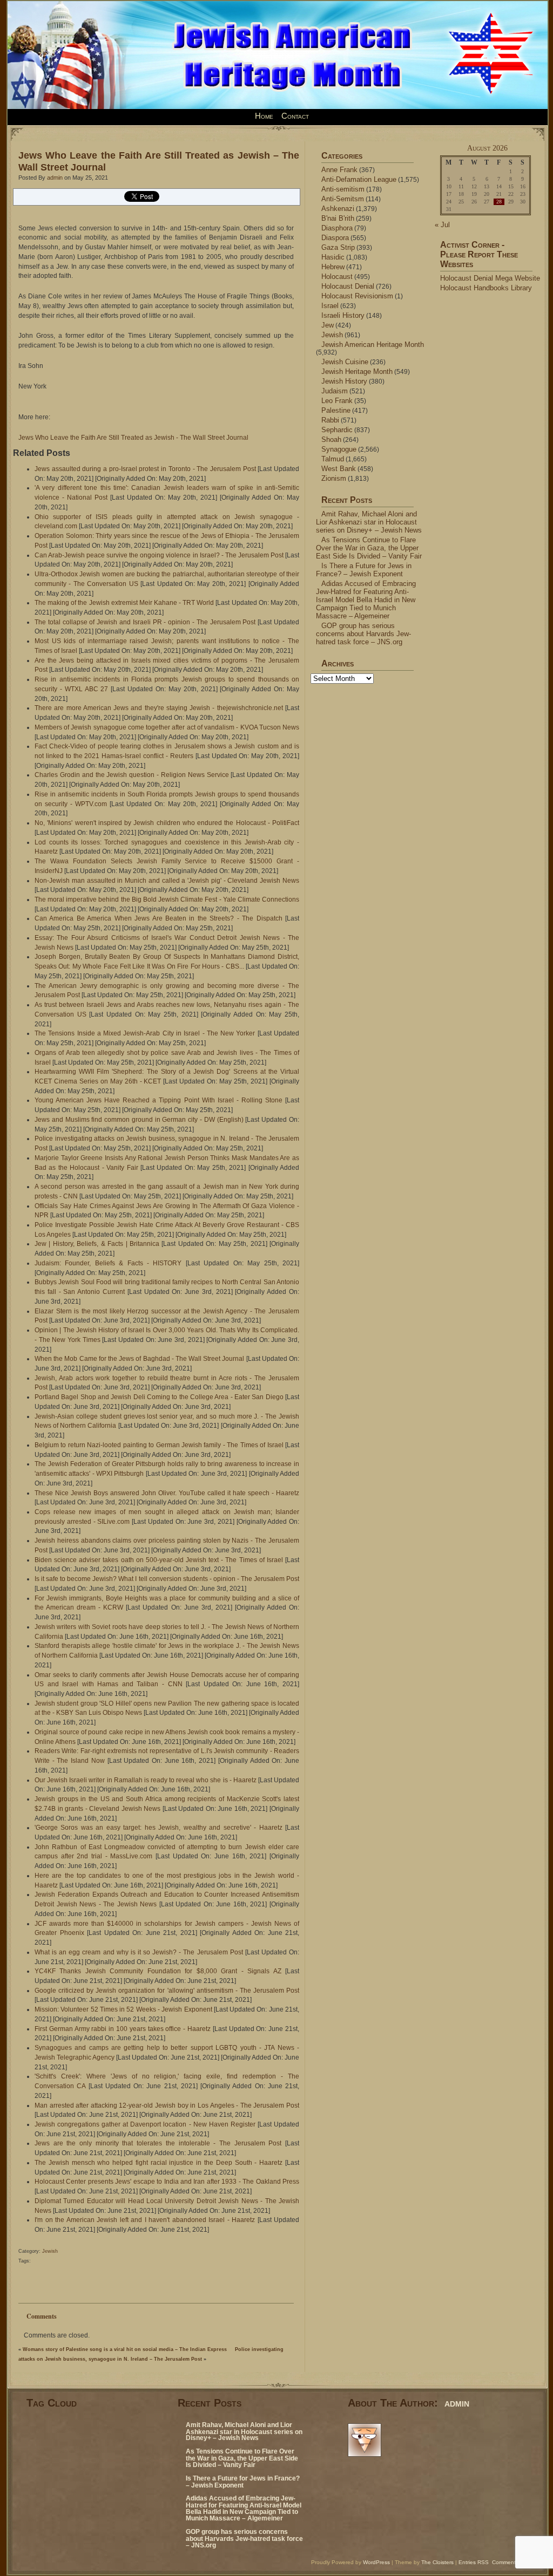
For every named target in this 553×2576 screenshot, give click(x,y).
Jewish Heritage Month (357, 372)
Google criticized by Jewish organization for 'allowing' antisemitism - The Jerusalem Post (167, 1991)
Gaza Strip (338, 247)
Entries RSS (474, 2562)
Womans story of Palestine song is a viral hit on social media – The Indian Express (125, 2349)
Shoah (331, 439)
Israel (330, 306)
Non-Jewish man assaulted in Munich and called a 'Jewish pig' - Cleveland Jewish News (167, 881)
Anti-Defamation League (359, 179)
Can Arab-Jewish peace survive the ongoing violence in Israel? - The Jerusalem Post (159, 555)
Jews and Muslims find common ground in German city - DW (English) (139, 1120)
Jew (328, 325)
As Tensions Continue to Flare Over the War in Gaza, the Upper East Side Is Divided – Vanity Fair (369, 548)
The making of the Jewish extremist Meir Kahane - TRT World (124, 603)
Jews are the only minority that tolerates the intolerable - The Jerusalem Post (158, 2143)
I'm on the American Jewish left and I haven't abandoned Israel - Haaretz (145, 2220)
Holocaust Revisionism (357, 296)
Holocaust (337, 277)
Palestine (336, 410)
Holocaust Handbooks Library (486, 288)
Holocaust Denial (348, 286)
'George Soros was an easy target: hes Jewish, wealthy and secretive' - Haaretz (159, 1828)
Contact (295, 116)
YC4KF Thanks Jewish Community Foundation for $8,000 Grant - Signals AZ (158, 1971)
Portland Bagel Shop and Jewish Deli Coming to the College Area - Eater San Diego (159, 1397)
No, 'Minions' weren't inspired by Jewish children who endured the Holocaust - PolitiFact (167, 823)
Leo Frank (337, 401)
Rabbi (330, 420)
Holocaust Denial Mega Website (490, 278)
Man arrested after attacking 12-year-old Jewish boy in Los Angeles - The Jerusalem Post (167, 2105)
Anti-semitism (343, 189)
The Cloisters (437, 2562)
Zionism (334, 478)
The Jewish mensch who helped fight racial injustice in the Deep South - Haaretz (159, 2163)
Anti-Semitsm (343, 199)
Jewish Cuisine (345, 362)
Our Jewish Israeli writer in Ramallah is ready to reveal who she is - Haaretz (146, 1780)
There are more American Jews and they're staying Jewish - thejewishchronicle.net (159, 708)
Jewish (50, 2251)
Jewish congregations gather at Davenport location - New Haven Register (145, 2124)
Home (264, 116)
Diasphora (337, 228)
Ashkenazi (338, 209)
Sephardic (337, 430)
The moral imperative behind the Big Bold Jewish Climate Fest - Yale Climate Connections (167, 899)
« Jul (442, 225)
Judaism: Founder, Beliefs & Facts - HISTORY (108, 1263)
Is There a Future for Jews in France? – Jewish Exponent (364, 570)
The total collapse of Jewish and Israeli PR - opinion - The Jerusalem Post (145, 622)
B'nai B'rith (338, 218)
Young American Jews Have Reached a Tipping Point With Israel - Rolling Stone (159, 1100)
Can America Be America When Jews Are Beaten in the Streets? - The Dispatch (159, 918)
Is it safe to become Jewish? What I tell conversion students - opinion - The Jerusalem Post (167, 1579)
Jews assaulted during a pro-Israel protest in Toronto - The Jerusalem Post (145, 469)
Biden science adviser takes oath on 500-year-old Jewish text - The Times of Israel (159, 1560)
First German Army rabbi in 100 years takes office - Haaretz (123, 2029)
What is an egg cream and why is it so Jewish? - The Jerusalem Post (139, 1952)
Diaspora (335, 238)
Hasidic (333, 257)
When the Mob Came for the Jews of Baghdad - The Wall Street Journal (139, 1359)
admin (55, 178)
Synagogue (339, 449)
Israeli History (343, 315)
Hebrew (333, 267)
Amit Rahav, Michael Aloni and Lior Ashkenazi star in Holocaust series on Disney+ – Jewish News (369, 522)
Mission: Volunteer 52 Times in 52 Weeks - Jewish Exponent (123, 2009)
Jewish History (344, 381)
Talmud (333, 459)
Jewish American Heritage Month (373, 345)
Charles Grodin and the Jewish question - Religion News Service (132, 775)
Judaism (335, 391)
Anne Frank (339, 170)
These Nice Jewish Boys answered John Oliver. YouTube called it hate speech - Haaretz (167, 1493)
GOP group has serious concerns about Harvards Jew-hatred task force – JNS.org (363, 634)
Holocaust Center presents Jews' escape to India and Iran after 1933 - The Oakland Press (167, 2182)
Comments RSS (512, 2562)
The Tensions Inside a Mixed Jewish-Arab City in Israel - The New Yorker (145, 1033)
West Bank (339, 469)
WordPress (376, 2562)
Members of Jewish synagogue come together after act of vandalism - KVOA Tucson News (167, 727)
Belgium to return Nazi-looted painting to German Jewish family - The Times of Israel (159, 1445)
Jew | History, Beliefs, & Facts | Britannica (97, 1244)
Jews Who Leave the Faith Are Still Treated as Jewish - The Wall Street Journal (133, 438)
